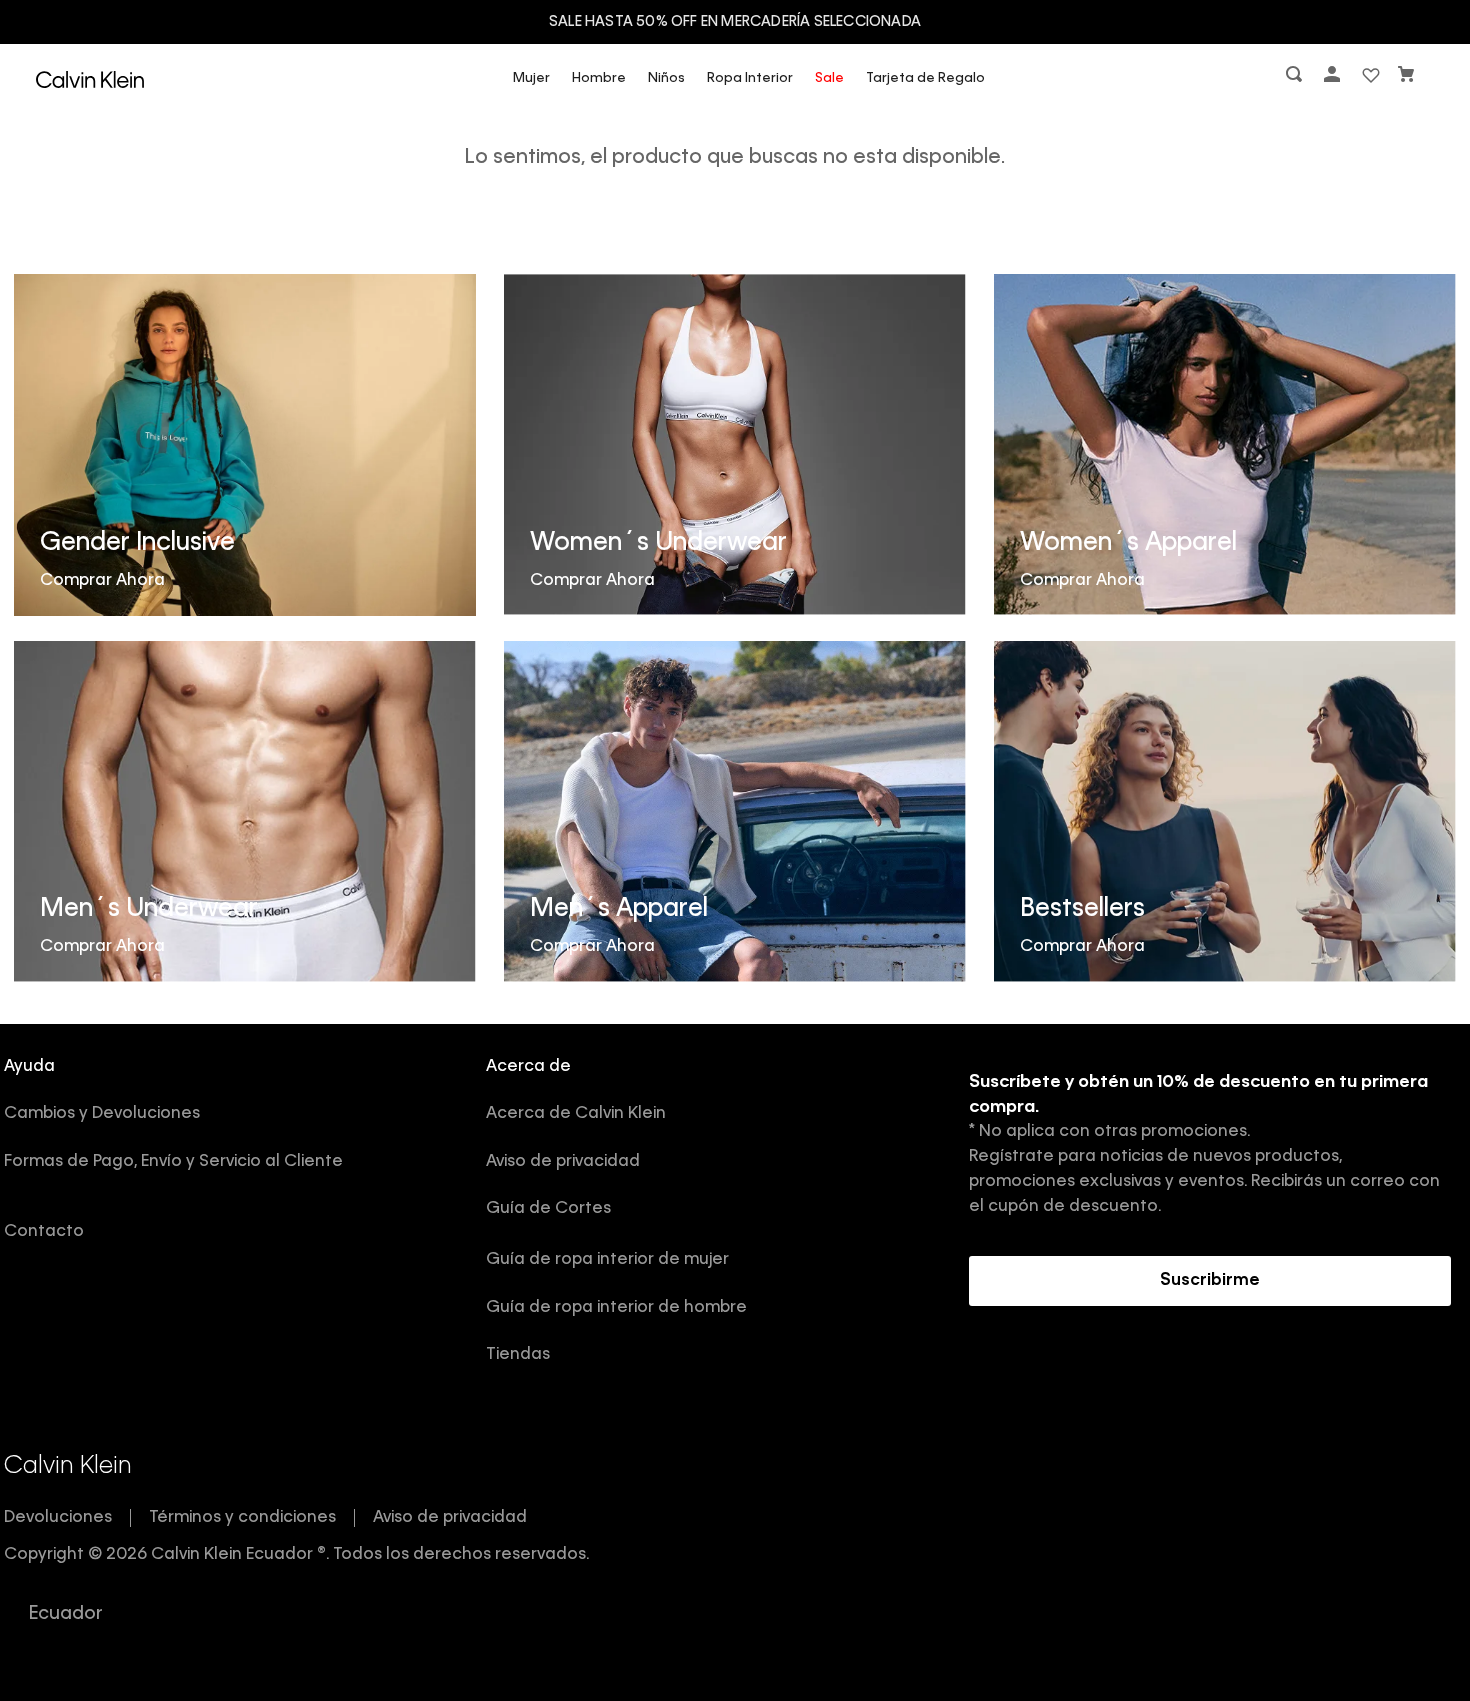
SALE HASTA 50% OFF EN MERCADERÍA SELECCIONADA (735, 22)
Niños (666, 78)
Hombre (599, 78)
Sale (829, 78)
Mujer (531, 78)
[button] (1296, 78)
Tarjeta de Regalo (925, 78)
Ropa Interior (750, 78)
